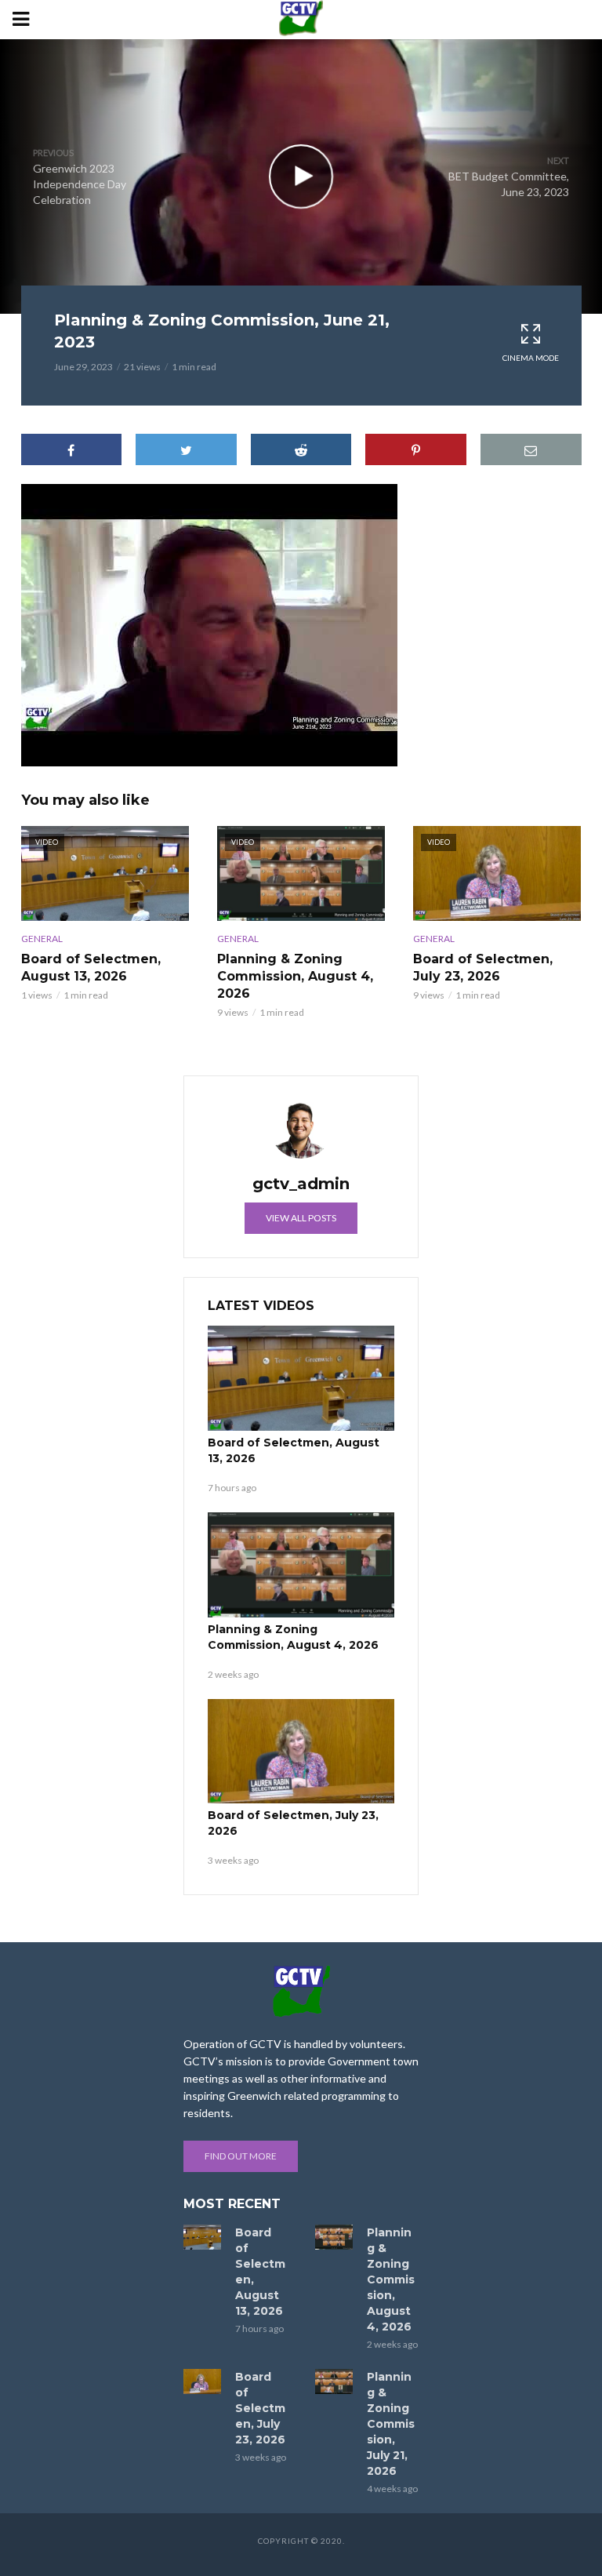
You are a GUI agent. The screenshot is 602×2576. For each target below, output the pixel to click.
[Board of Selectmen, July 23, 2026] (301, 1752)
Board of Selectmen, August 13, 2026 (91, 968)
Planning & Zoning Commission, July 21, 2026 (391, 2424)
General (42, 939)
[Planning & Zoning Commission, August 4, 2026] (301, 1565)
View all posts (301, 1218)
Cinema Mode (531, 358)
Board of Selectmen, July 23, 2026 (483, 968)
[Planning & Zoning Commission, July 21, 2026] (334, 2381)
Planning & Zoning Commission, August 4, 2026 (295, 976)
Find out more (241, 2156)
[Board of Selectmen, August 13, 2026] (301, 1378)
